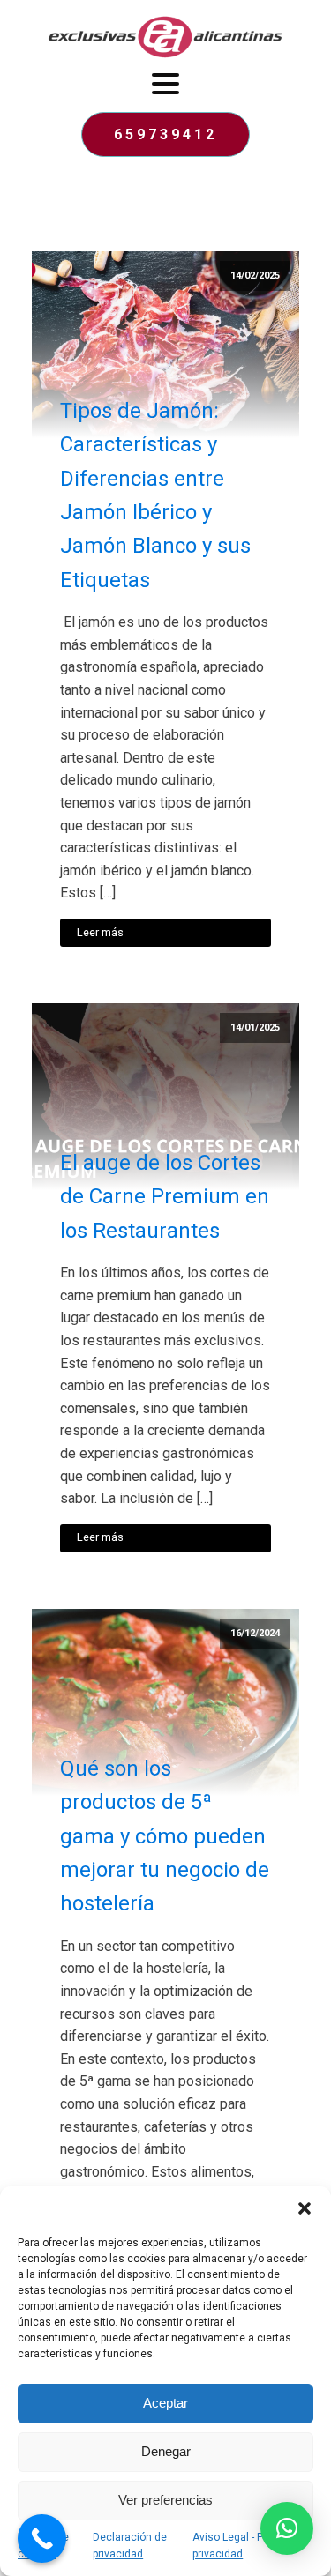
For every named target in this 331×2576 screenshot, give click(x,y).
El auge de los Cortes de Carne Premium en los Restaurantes (165, 1197)
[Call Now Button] (42, 2539)
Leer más (100, 932)
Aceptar (165, 2403)
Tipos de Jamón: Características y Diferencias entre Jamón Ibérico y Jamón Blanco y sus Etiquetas (155, 495)
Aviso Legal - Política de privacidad (250, 2546)
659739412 (165, 134)
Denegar (166, 2451)
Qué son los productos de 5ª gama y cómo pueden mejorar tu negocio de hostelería (165, 1836)
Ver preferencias (165, 2500)
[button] (305, 2208)
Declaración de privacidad (130, 2546)
